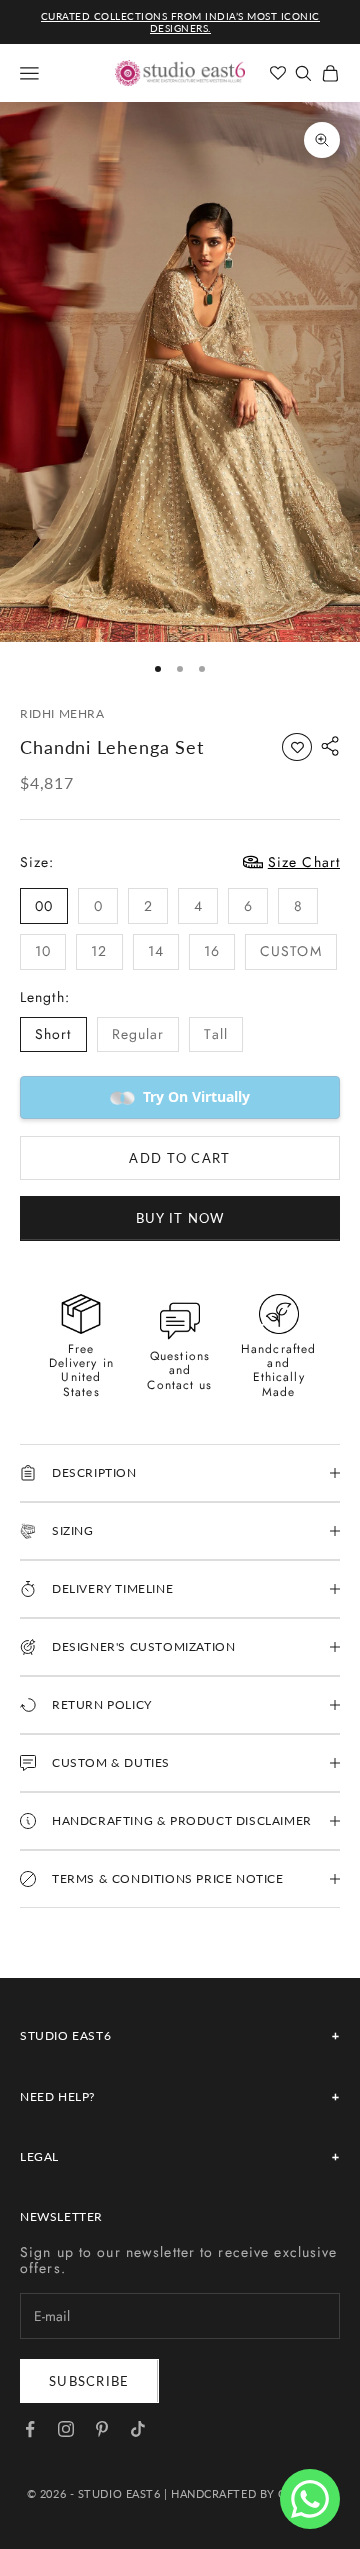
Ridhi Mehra (62, 713)
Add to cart (179, 1158)
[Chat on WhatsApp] (310, 2499)
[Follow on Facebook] (30, 2429)
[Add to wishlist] (297, 747)
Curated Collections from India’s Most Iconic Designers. (180, 22)
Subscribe (89, 2381)
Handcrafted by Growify (252, 2493)
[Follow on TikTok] (138, 2429)
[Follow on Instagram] (66, 2429)
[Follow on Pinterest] (102, 2429)
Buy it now (180, 1218)
